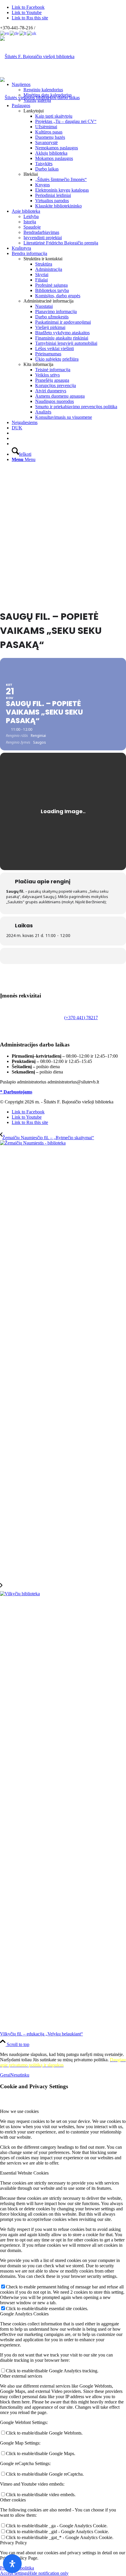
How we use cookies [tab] (19, 2111)
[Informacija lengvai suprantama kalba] (13, 433)
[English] (5, 33)
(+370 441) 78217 (81, 1018)
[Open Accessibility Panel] (12, 2564)
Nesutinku (20, 2075)
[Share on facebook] (62, 956)
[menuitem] (69, 92)
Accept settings (14, 2573)
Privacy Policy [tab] (13, 2543)
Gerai (5, 2075)
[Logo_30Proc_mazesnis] (37, 56)
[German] (15, 33)
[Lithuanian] (23, 33)
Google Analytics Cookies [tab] (24, 2314)
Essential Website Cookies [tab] (24, 2173)
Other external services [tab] (21, 2376)
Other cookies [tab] (13, 2500)
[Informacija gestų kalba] (13, 438)
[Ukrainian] (32, 33)
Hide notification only (48, 2573)
